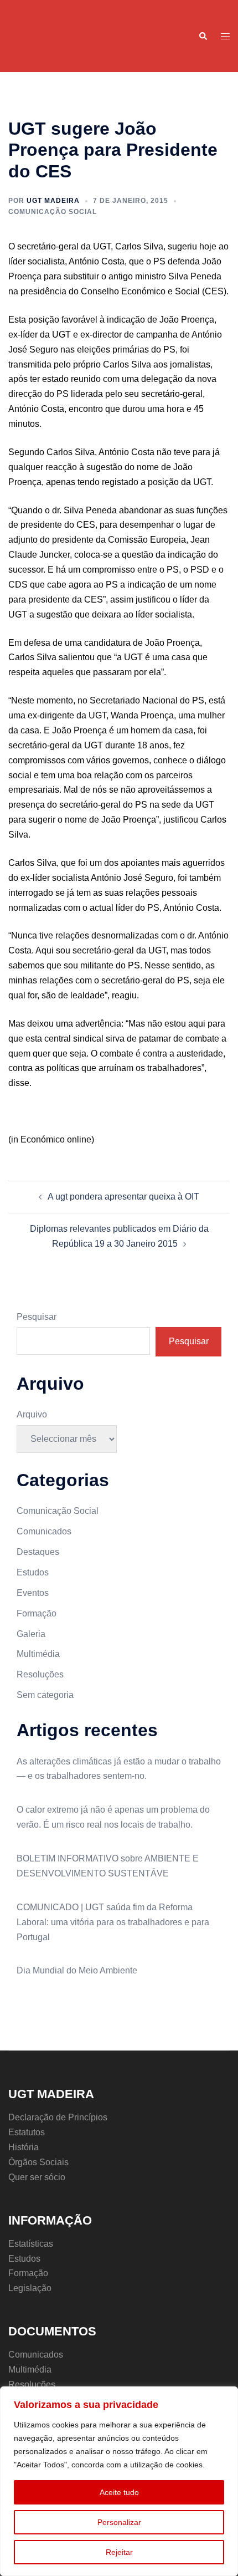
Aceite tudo (119, 2492)
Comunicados (44, 1531)
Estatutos (27, 2132)
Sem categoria (45, 1695)
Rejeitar (119, 2552)
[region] (119, 2481)
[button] (203, 36)
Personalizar (119, 2522)
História (24, 2147)
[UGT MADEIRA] (35, 35)
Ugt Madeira (53, 201)
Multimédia (38, 1654)
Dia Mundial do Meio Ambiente (77, 1970)
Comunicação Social (53, 212)
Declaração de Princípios (58, 2117)
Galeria (31, 1634)
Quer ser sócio (37, 2177)
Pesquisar (37, 1317)
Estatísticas (31, 2244)
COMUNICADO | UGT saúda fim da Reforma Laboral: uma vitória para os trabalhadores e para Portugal (113, 1922)
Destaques (38, 1552)
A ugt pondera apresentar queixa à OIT (123, 1197)
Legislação (30, 2288)
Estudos (33, 1572)
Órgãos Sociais (38, 2162)
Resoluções (40, 1674)
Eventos (33, 1593)
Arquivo (32, 1414)
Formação (37, 1613)
